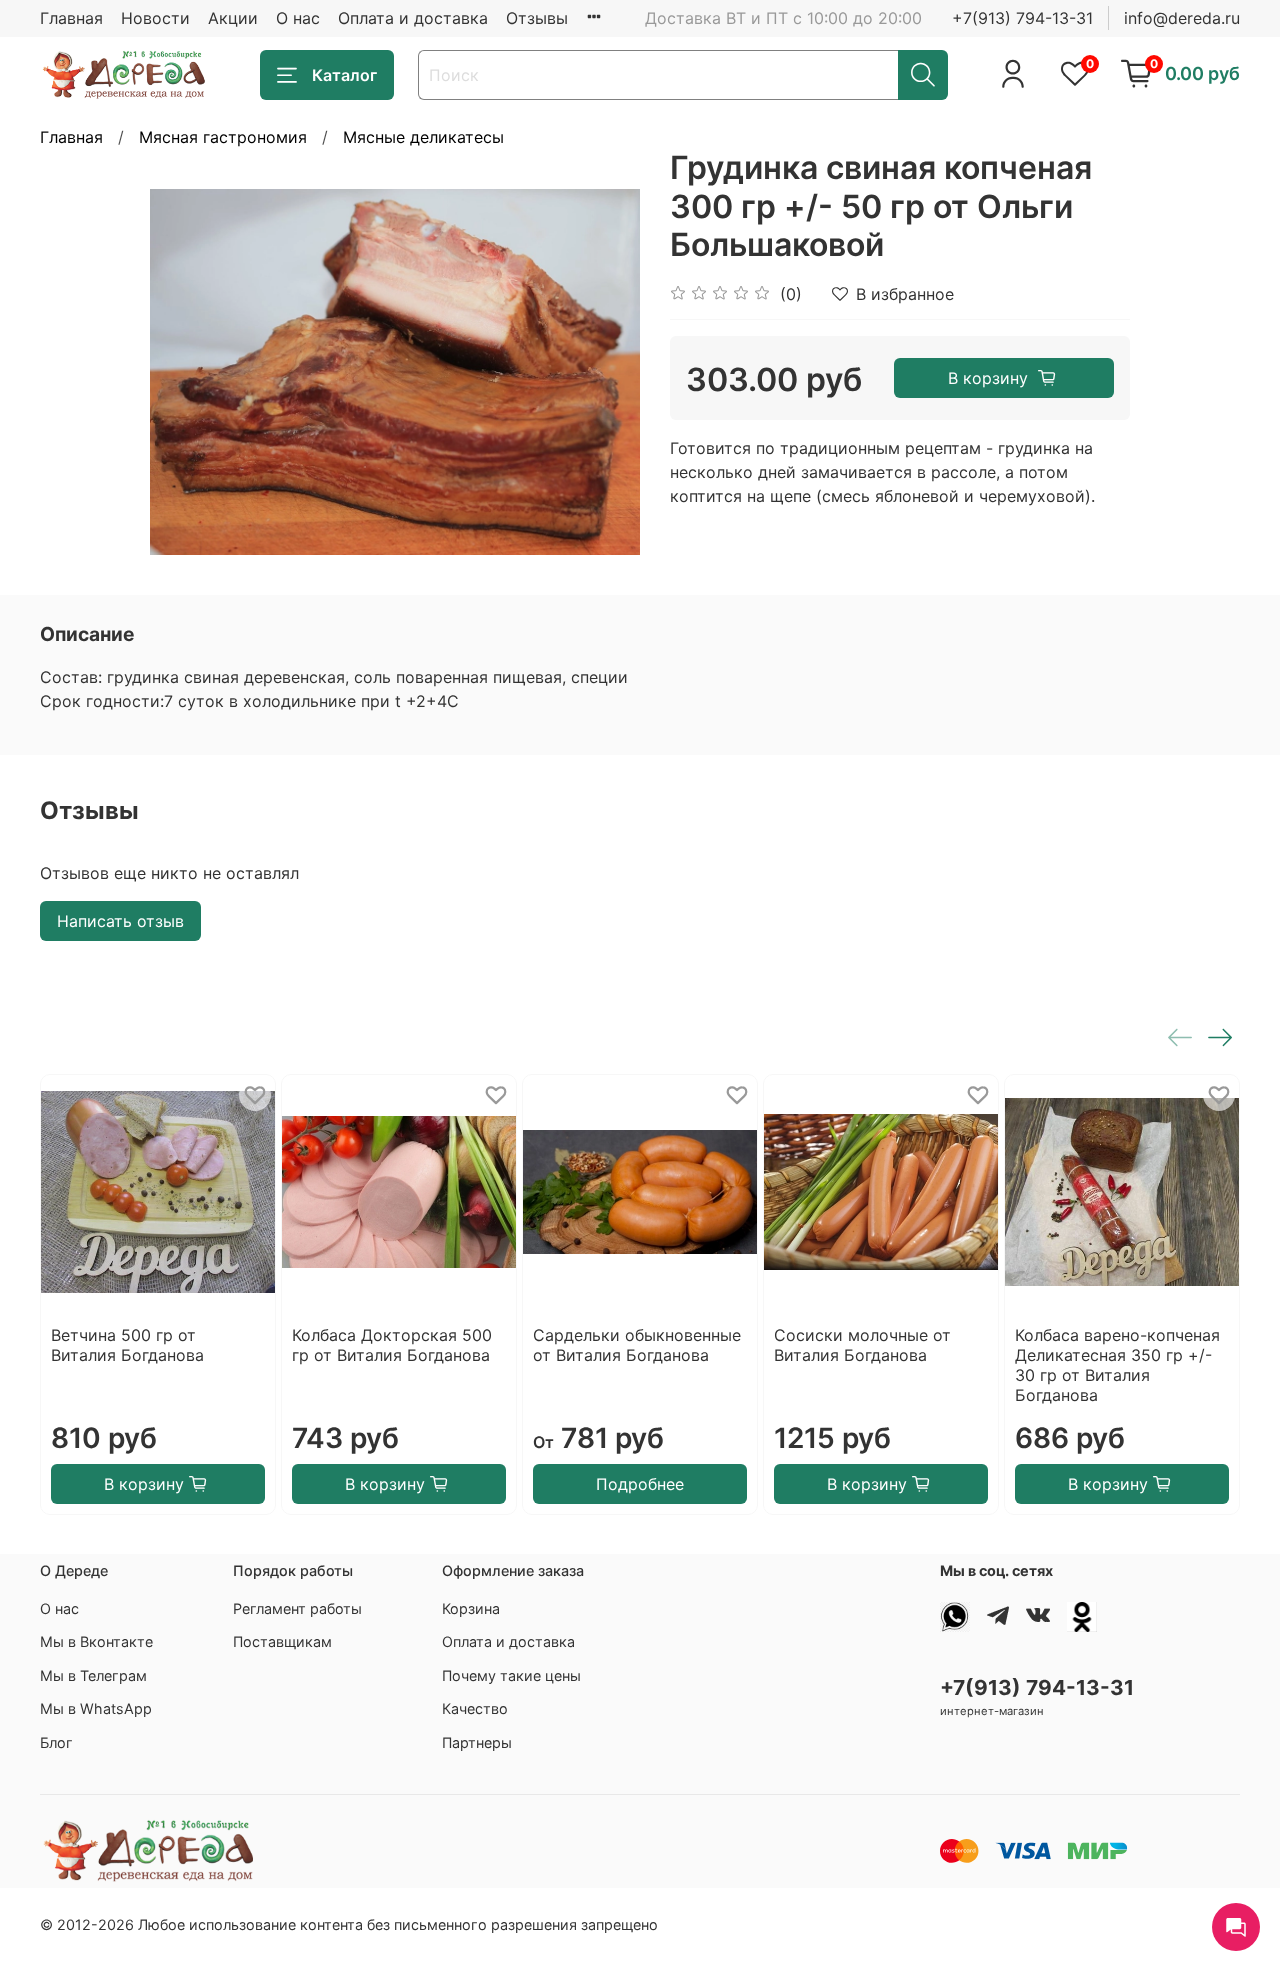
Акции (233, 18)
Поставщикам (282, 1641)
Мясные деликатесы (423, 137)
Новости (155, 18)
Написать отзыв (120, 921)
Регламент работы (297, 1608)
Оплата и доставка (413, 18)
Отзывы (537, 18)
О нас (298, 18)
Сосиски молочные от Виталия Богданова (862, 1345)
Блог (56, 1742)
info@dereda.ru (1182, 18)
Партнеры (477, 1742)
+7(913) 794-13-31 (1022, 18)
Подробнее (640, 1484)
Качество (475, 1708)
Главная (71, 18)
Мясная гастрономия (223, 137)
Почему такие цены (511, 1675)
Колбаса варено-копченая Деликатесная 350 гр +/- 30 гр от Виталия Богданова (1117, 1365)
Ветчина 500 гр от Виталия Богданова (127, 1345)
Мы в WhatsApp (96, 1708)
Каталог (344, 75)
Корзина (471, 1608)
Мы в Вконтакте (96, 1641)
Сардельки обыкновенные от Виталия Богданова (637, 1345)
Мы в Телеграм (93, 1675)
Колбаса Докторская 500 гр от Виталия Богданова (392, 1345)
